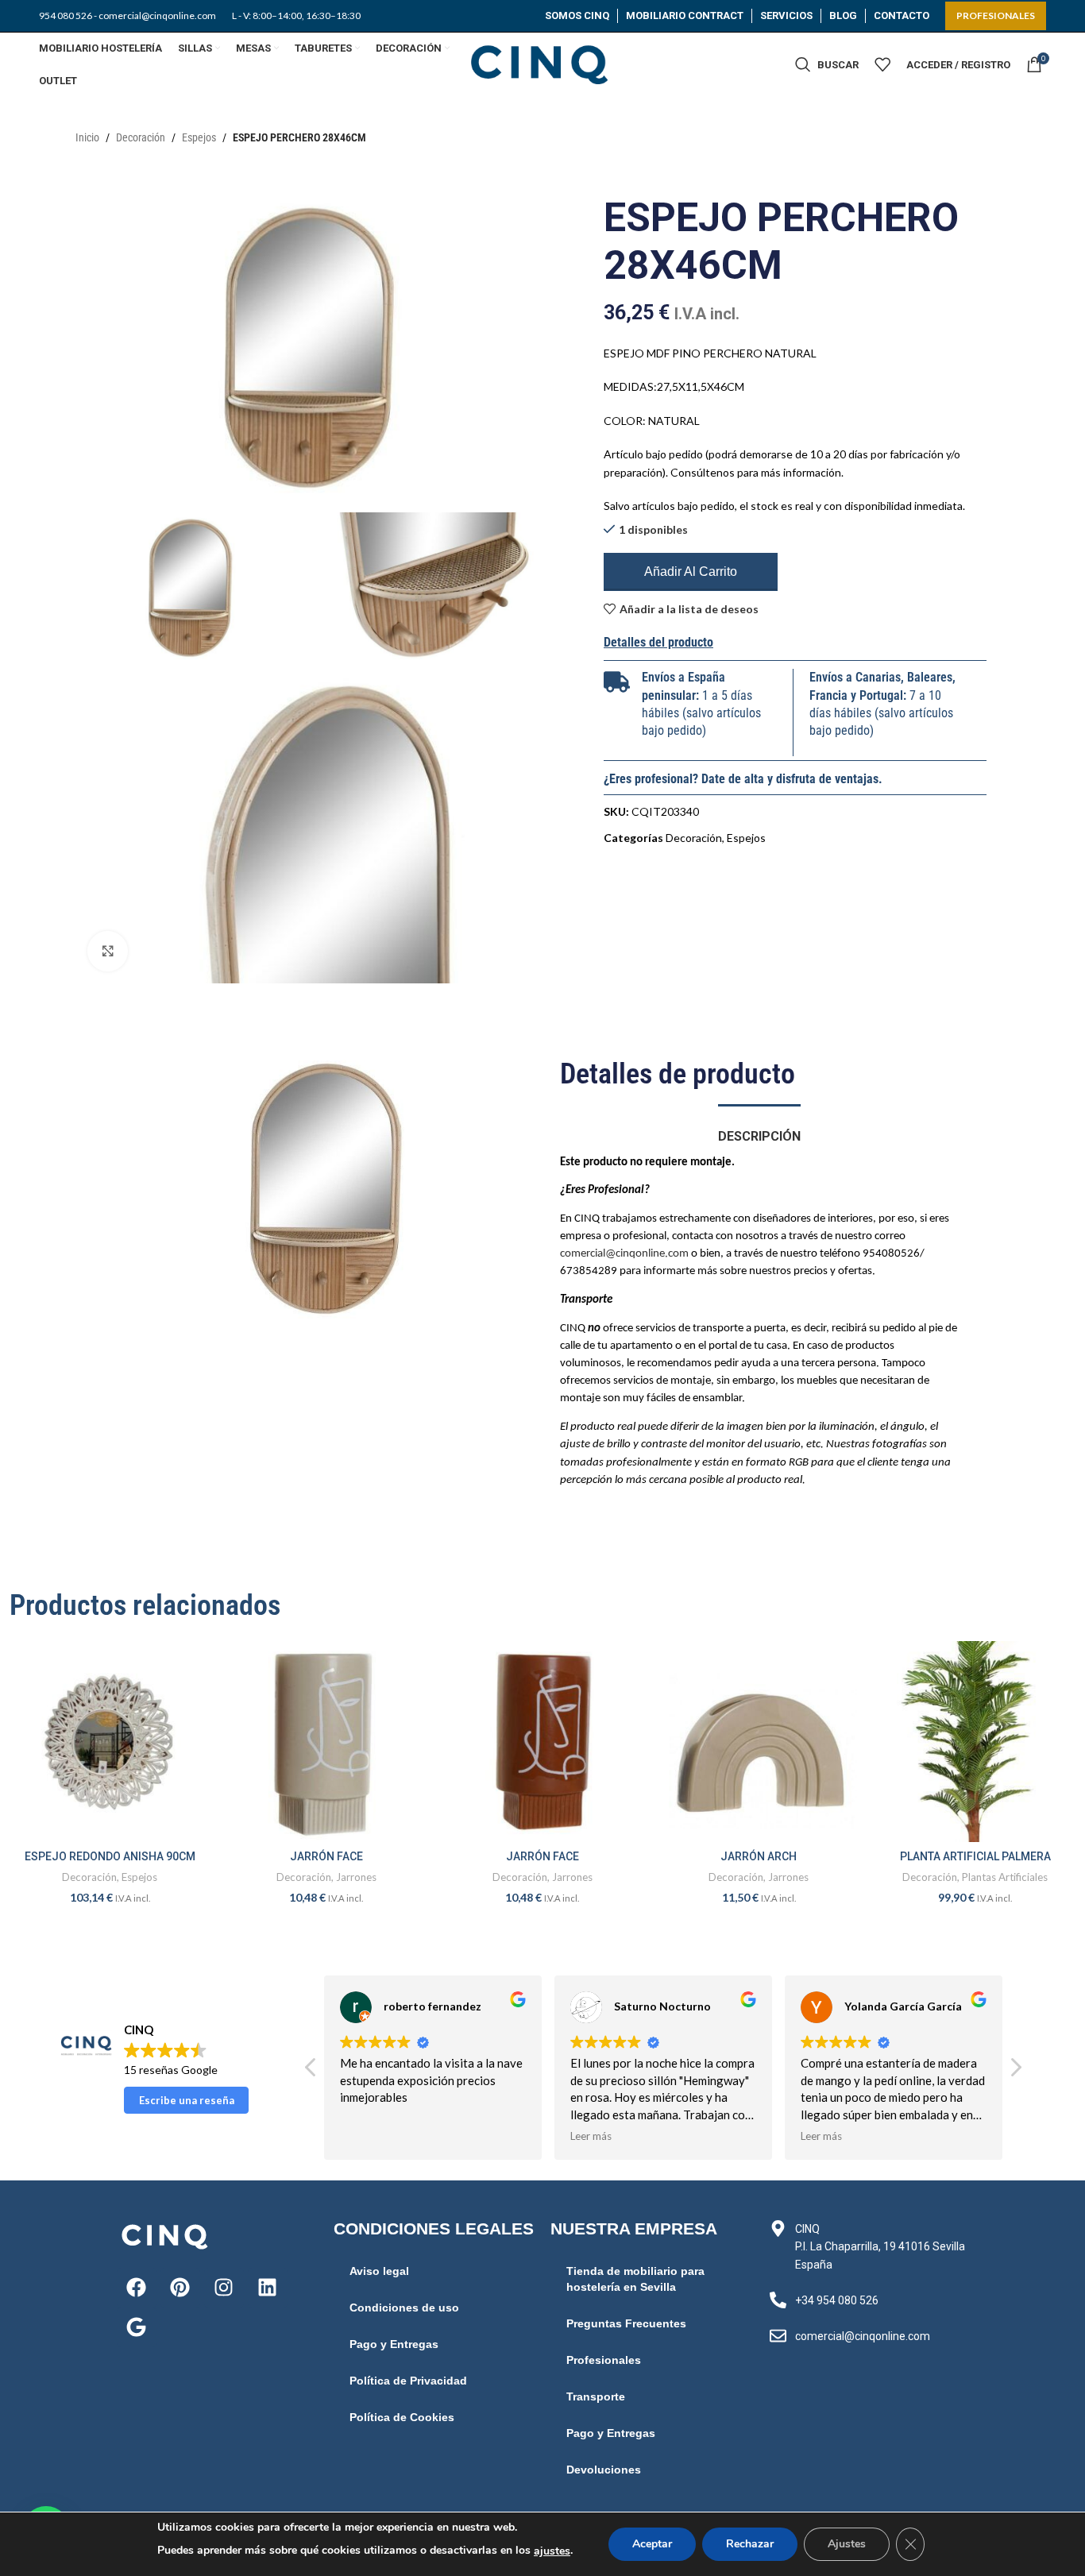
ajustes (552, 2551)
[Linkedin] (268, 2288)
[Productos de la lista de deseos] (882, 64)
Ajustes (847, 2544)
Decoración (141, 137)
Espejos (199, 137)
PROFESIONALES (996, 15)
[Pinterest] (180, 2288)
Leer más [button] (591, 2136)
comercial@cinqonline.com (624, 1254)
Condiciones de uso (404, 2308)
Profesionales (604, 2360)
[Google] (137, 2327)
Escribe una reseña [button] (187, 2100)
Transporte (596, 2396)
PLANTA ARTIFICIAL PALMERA (975, 1856)
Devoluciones (604, 2470)
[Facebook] (137, 2288)
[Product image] (110, 1741)
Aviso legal (379, 2271)
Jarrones (356, 1877)
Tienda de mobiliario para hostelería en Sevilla (635, 2279)
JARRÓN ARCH (759, 1856)
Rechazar (750, 2544)
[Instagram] (224, 2288)
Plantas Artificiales (1005, 1877)
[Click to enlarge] (107, 951)
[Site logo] (542, 63)
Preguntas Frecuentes (626, 2323)
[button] (1015, 2072)
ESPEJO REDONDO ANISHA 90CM (110, 1856)
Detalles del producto (658, 642)
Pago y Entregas (394, 2344)
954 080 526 (66, 15)
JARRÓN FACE (326, 1856)
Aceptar (652, 2544)
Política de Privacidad (408, 2381)
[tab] (759, 1128)
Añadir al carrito (691, 572)
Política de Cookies (402, 2417)
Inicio (87, 137)
